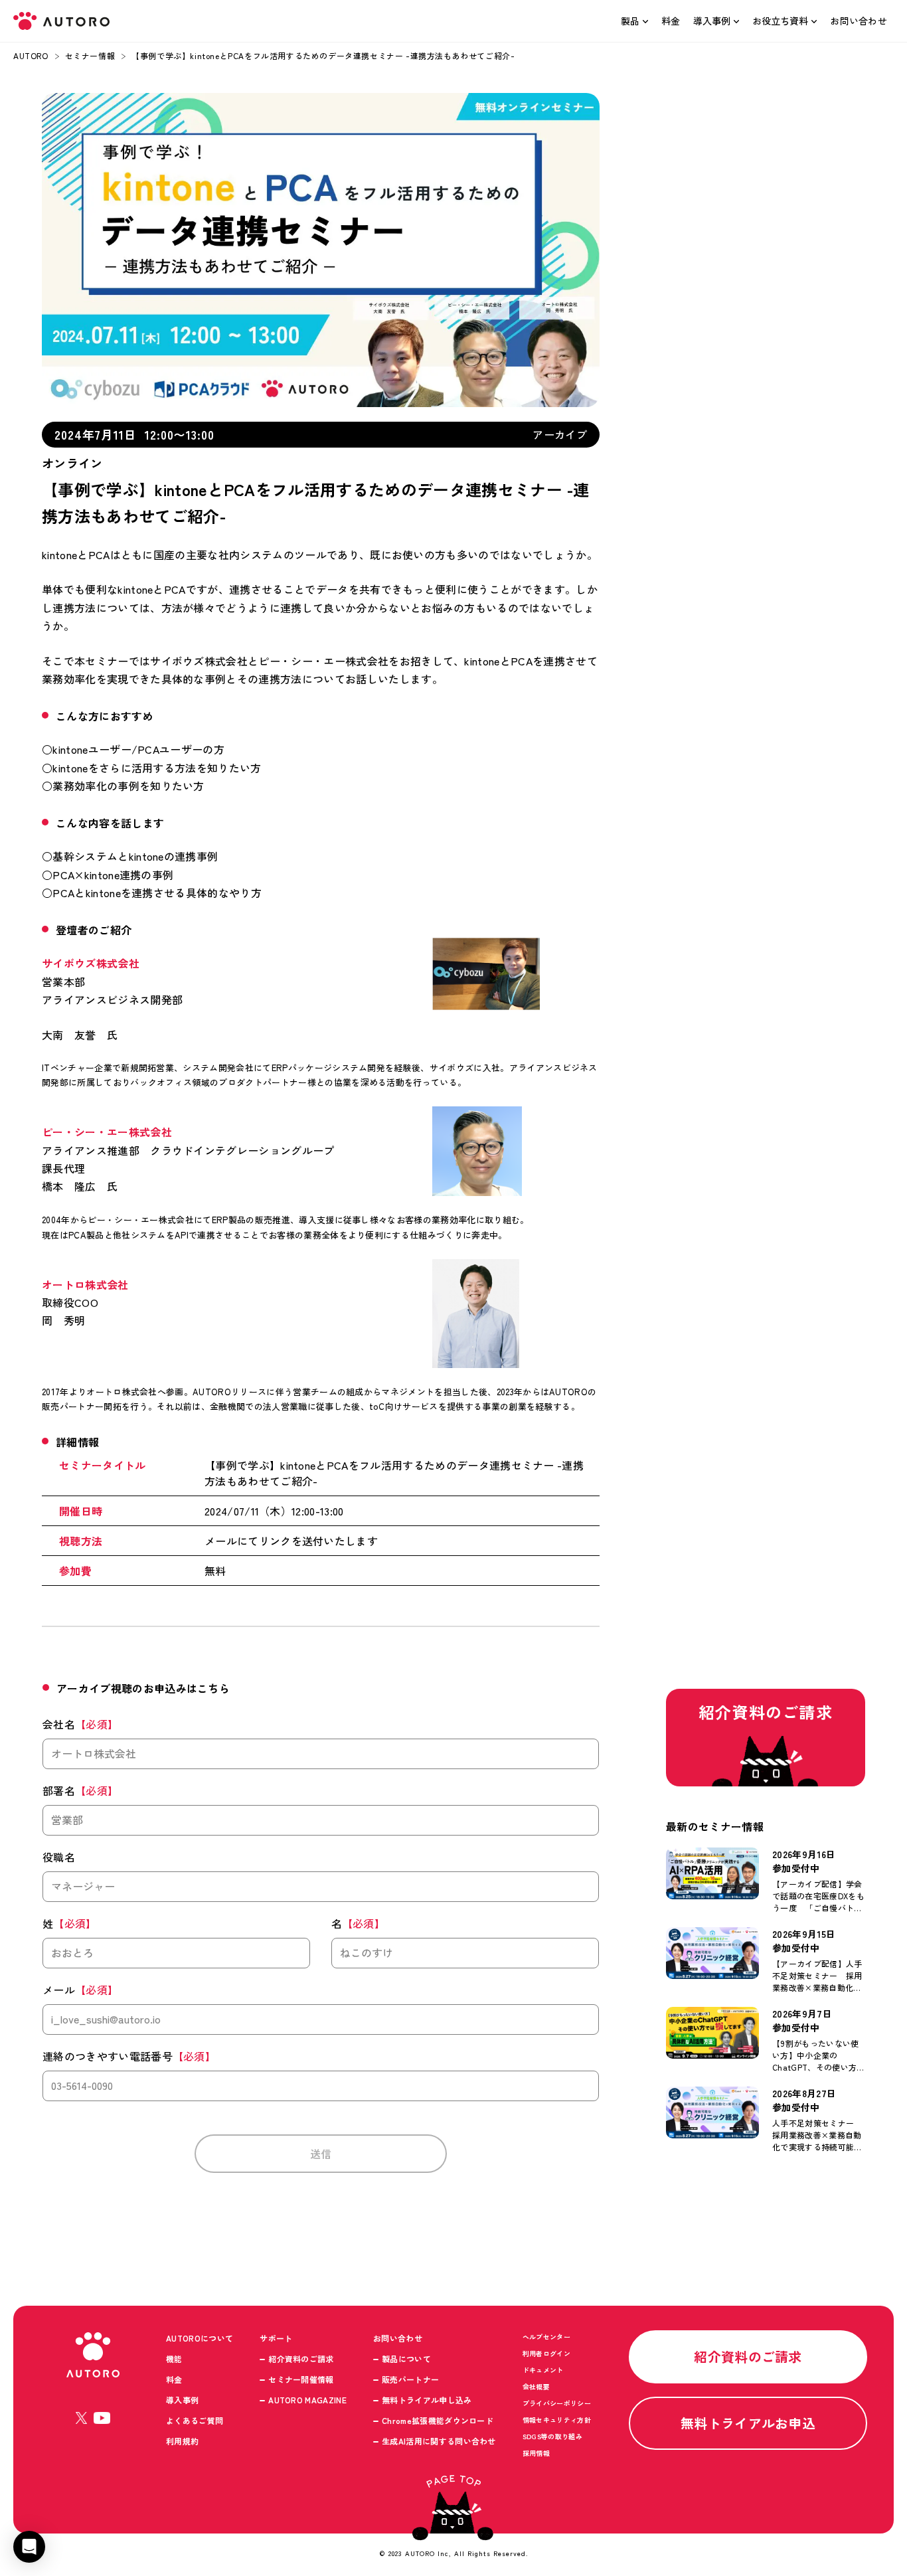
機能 (174, 2359)
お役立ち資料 (780, 21)
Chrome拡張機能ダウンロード (438, 2420)
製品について (406, 2359)
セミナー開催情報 (301, 2379)
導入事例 (712, 21)
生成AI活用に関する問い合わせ (439, 2441)
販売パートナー (410, 2379)
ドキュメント (543, 2370)
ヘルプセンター (546, 2337)
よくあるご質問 (195, 2420)
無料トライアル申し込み (427, 2400)
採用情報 (536, 2453)
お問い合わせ (859, 21)
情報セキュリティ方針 (557, 2420)
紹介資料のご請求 (301, 2359)
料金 (671, 21)
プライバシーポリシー (557, 2403)
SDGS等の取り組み (552, 2436)
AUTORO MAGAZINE (307, 2400)
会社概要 (536, 2386)
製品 (630, 21)
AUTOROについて (200, 2338)
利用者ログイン (546, 2353)
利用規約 (182, 2441)
